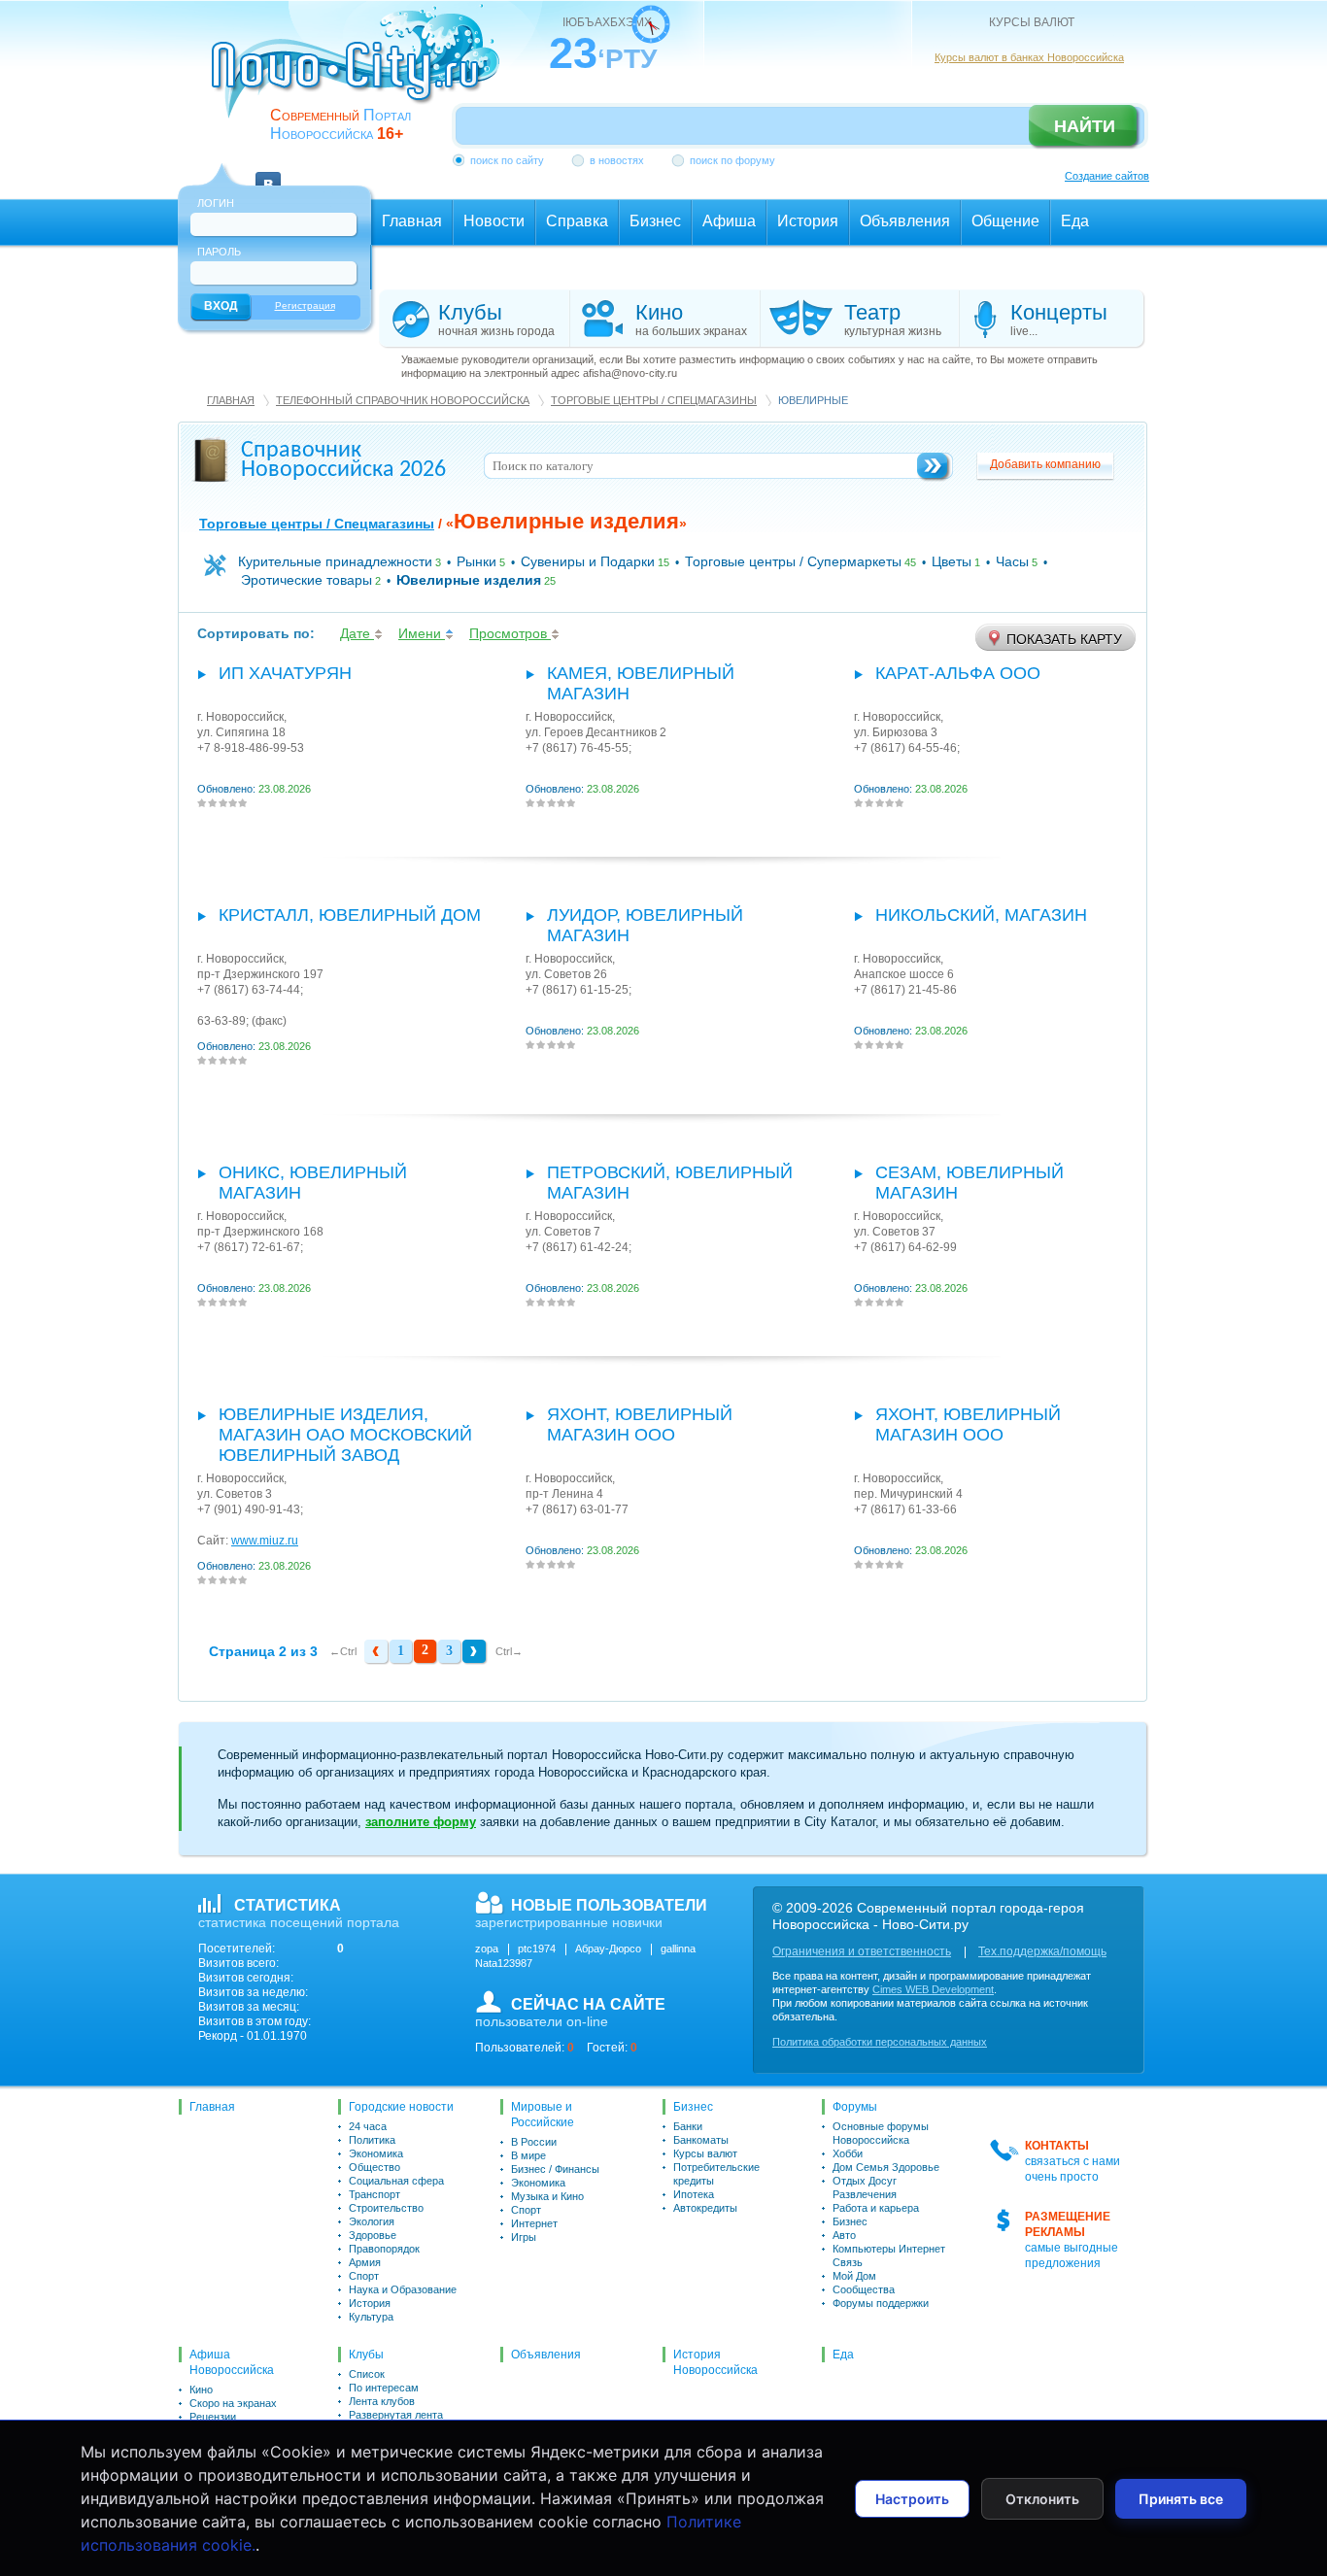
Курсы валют (705, 2153)
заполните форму (421, 1822)
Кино (201, 2390)
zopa (487, 1949)
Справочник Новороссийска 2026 (343, 460)
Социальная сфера (396, 2181)
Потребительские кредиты (716, 2174)
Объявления (546, 2355)
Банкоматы (701, 2140)
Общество (374, 2167)
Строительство (386, 2208)
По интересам (384, 2388)
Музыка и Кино (547, 2196)
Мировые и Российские (543, 2115)
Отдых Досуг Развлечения (865, 2187)
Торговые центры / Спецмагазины (654, 400)
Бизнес (693, 2107)
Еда (843, 2355)
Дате (357, 633)
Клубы (366, 2355)
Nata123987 (504, 1963)
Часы (1012, 561)
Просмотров (510, 633)
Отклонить (1042, 2499)
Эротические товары (306, 580)
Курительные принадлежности (335, 561)
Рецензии (213, 2417)
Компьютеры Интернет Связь (889, 2255)
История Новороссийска (715, 2362)
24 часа (368, 2126)
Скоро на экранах (233, 2403)
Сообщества (864, 2289)
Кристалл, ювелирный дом (350, 915)
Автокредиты (705, 2208)
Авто (844, 2235)
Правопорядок (384, 2249)
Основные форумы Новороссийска (881, 2133)
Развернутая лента (396, 2415)
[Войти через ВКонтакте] (268, 173)
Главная (231, 400)
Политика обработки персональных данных (880, 2042)
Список (367, 2374)
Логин (216, 203)
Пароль (219, 252)
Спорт (364, 2276)
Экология (372, 2221)
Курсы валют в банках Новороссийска (1029, 57)
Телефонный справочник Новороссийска (403, 400)
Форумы (855, 2107)
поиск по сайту (507, 160)
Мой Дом (854, 2276)
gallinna (678, 1949)
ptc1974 (537, 1949)
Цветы (952, 561)
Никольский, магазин (981, 915)
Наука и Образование (403, 2289)
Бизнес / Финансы (555, 2169)
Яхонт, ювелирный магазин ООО (640, 1424)
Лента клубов (382, 2401)
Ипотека (694, 2194)
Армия (365, 2262)
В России (534, 2142)
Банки (688, 2126)
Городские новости (401, 2107)
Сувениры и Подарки (588, 561)
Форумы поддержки (881, 2303)
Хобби (848, 2153)
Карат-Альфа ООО (958, 673)
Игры (524, 2237)
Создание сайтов (1107, 176)
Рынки (476, 561)
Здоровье (373, 2235)
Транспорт (374, 2194)
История (370, 2303)
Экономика (376, 2153)
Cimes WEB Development (933, 1989)
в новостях (617, 160)
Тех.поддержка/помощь (1042, 1951)
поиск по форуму (732, 160)
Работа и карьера (876, 2208)
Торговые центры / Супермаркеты (793, 561)
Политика (372, 2140)
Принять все (1181, 2499)
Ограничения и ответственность (862, 1951)
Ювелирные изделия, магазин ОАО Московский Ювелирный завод (345, 1435)
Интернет (534, 2223)
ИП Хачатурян (285, 673)
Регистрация (305, 305)
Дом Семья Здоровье (886, 2167)
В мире (528, 2155)
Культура (371, 2317)
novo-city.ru (362, 76)
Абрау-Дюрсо (608, 1949)
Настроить (912, 2499)
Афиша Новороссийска (232, 2362)
